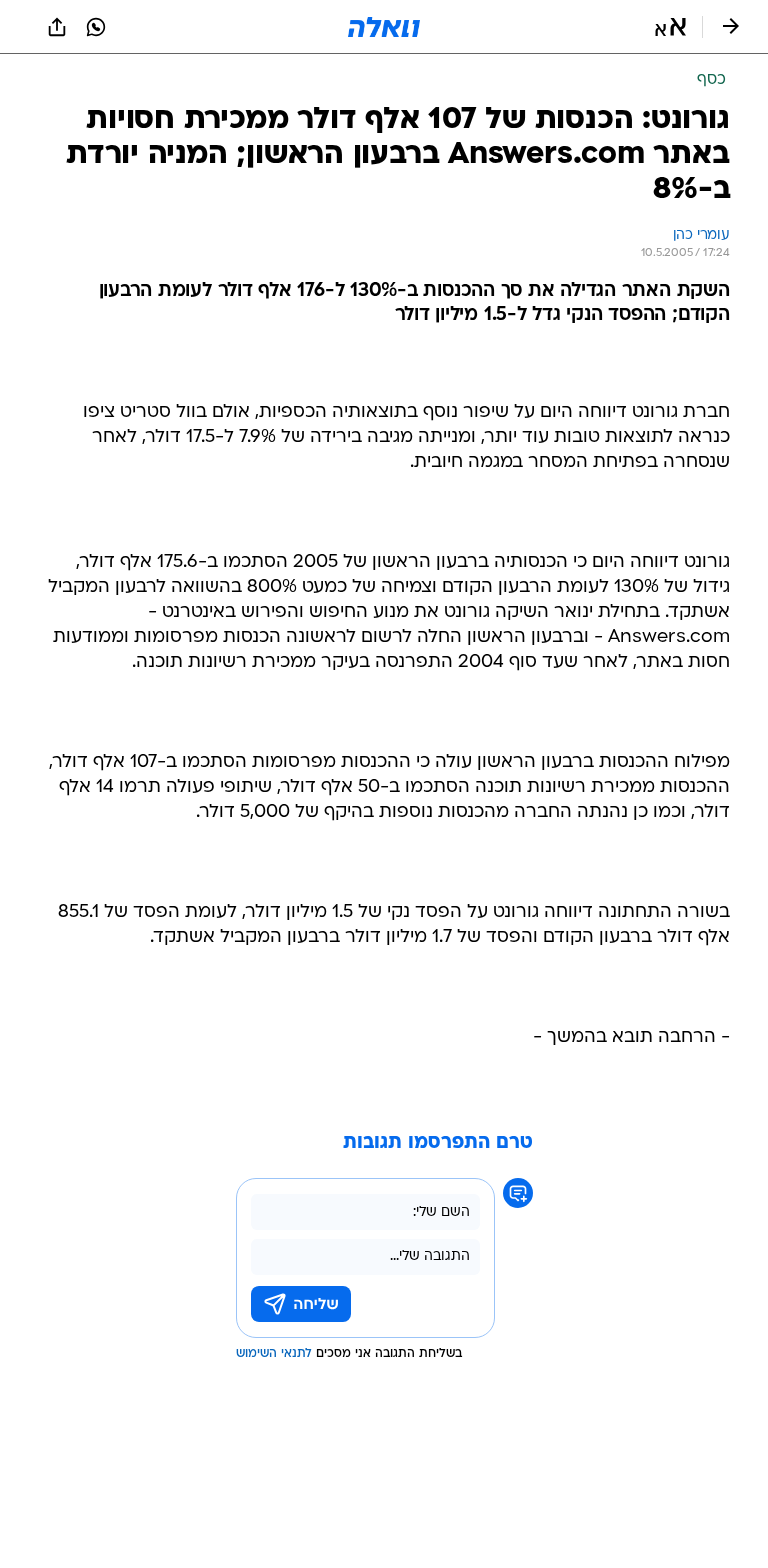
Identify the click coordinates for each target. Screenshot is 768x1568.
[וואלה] (384, 27)
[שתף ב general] (57, 27)
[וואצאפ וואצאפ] (96, 27)
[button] (670, 27)
